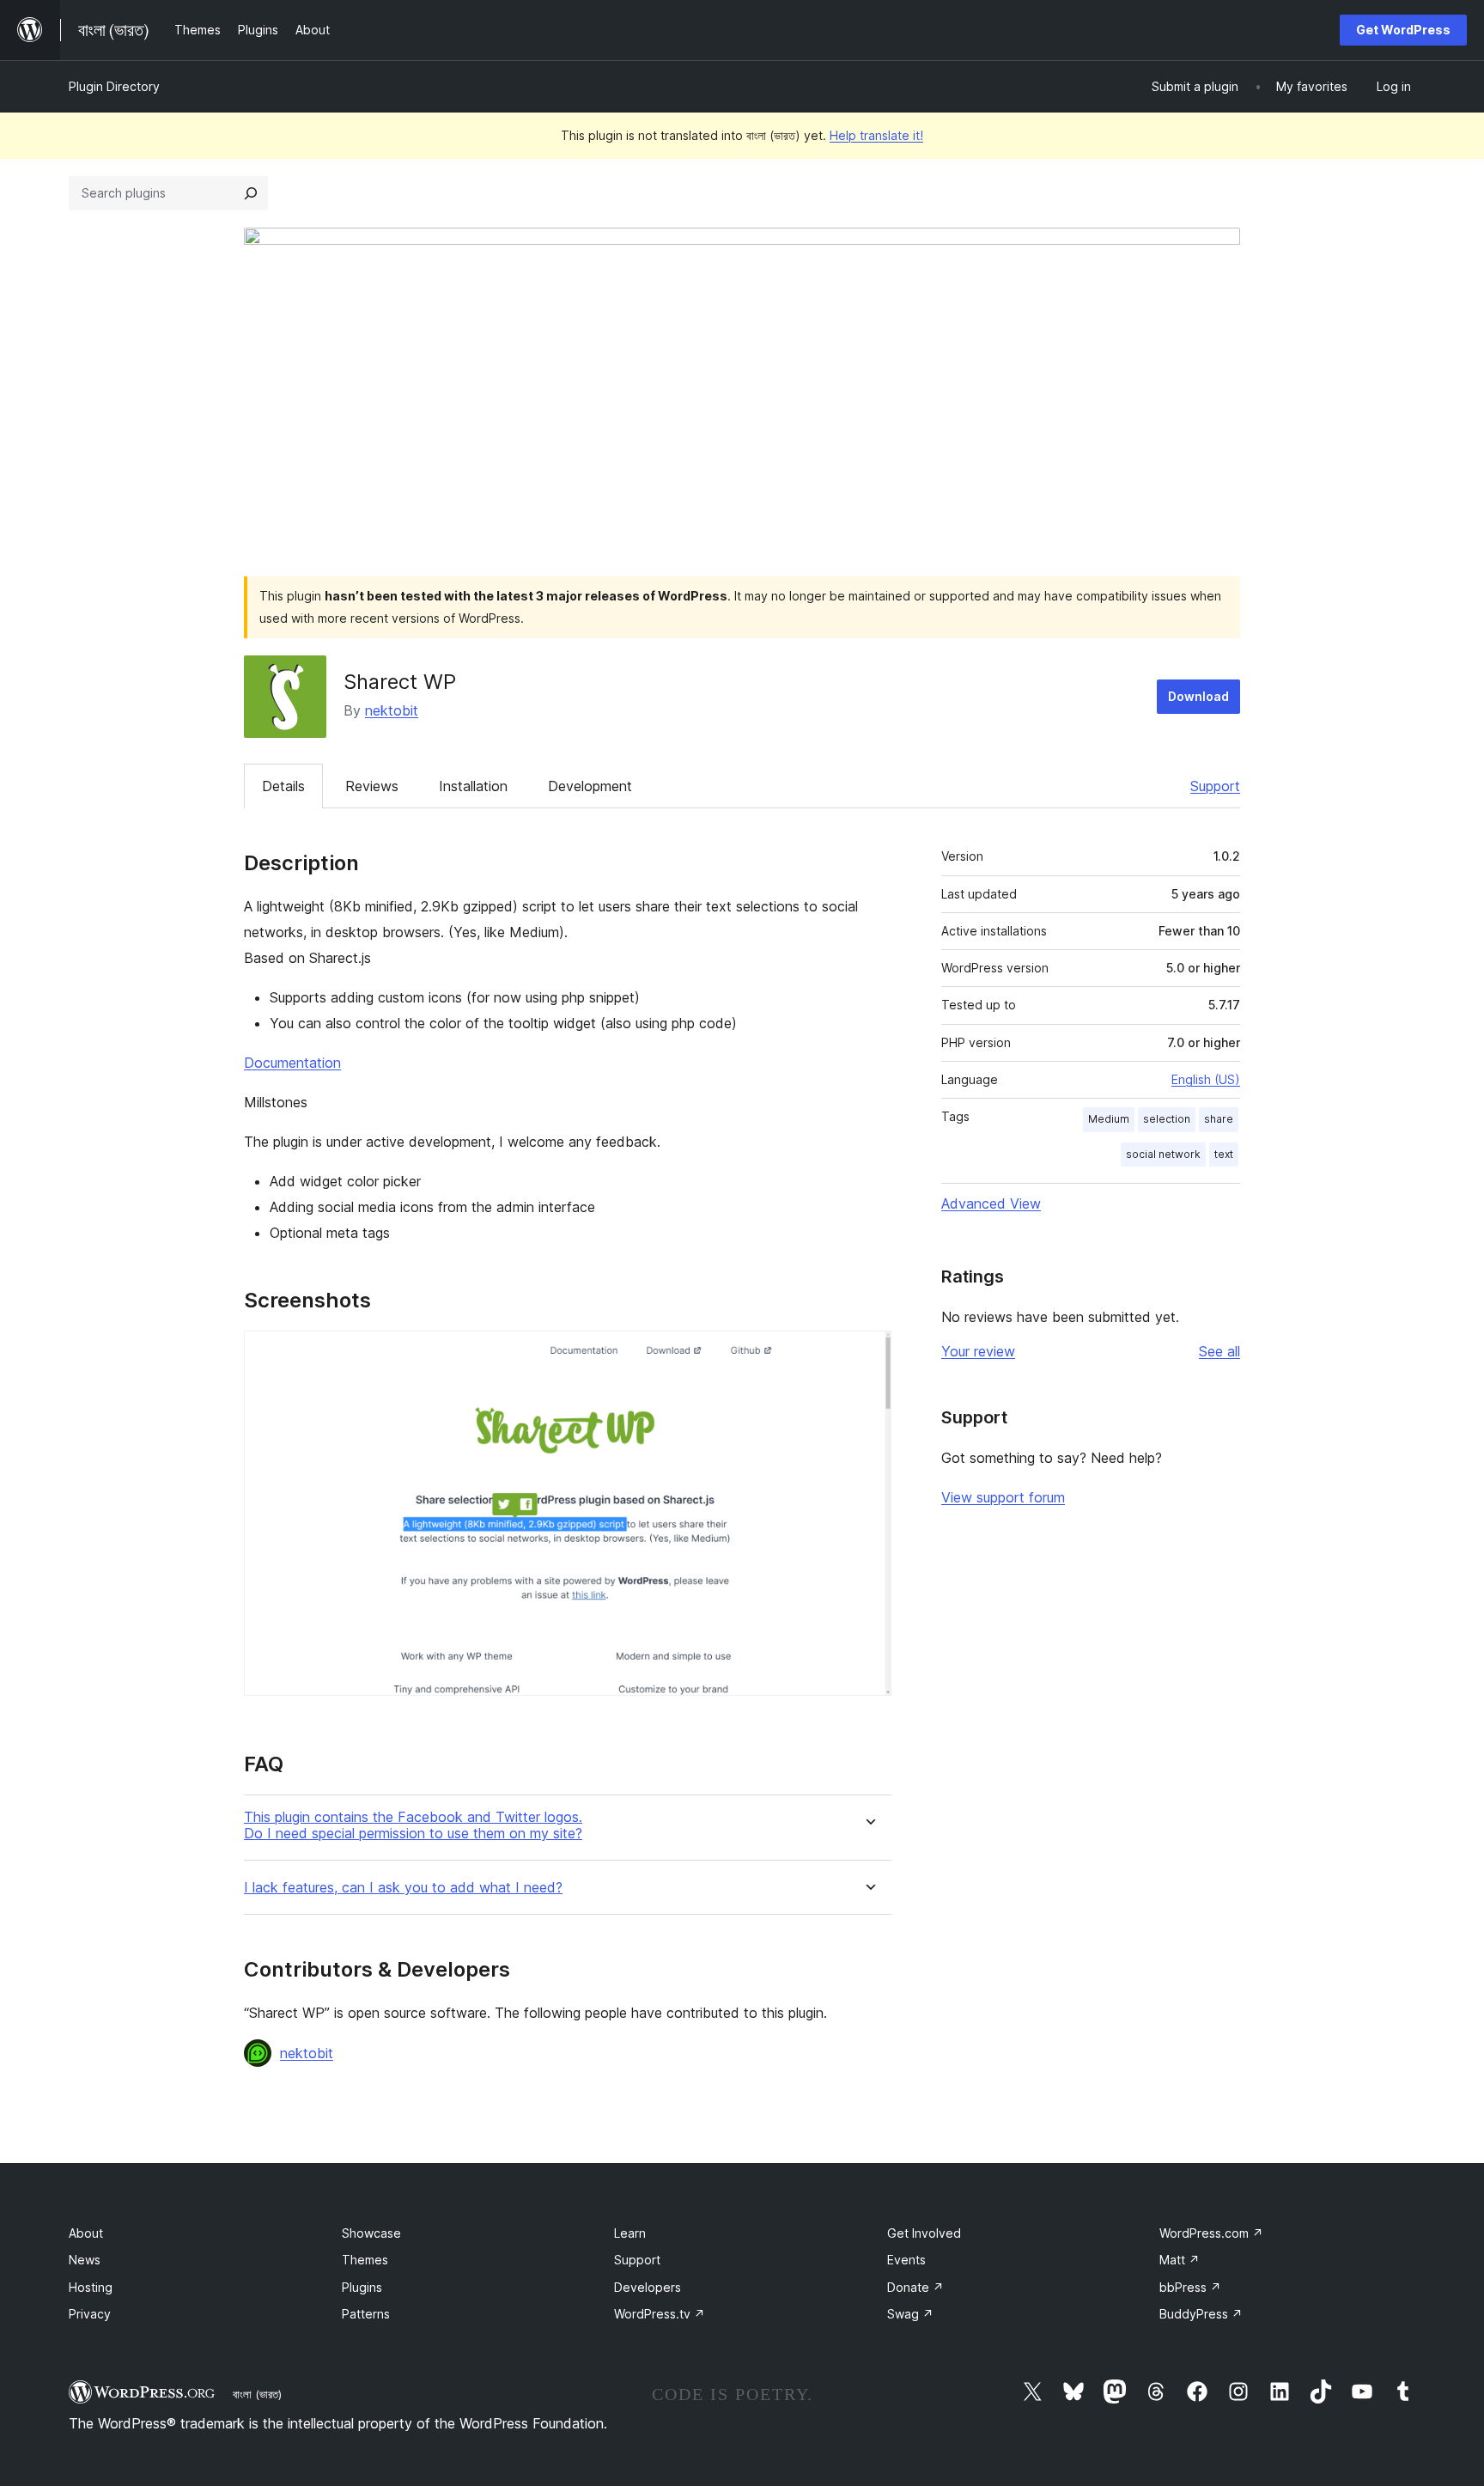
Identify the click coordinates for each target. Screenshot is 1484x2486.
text (1224, 1154)
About (86, 2233)
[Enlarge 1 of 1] (868, 1354)
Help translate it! (876, 135)
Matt (1180, 2260)
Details (283, 786)
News (85, 2260)
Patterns (366, 2314)
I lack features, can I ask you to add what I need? (403, 1888)
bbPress (1190, 2287)
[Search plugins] (251, 193)
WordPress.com (1211, 2233)
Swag (910, 2314)
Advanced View (991, 1203)
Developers (648, 2287)
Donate (915, 2287)
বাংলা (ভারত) (257, 2394)
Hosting (91, 2287)
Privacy (90, 2314)
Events (906, 2260)
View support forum (1003, 1497)
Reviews (372, 786)
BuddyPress (1201, 2314)
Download (1198, 696)
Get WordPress (1403, 30)
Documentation (292, 1063)
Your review (978, 1351)
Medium (1109, 1119)
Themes (365, 2260)
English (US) (1206, 1079)
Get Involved (924, 2233)
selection (1167, 1119)
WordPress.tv (660, 2314)
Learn (630, 2233)
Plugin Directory (114, 86)
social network (1163, 1154)
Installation (473, 786)
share (1219, 1119)
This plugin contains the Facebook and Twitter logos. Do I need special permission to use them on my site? (413, 1825)
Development (590, 786)
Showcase (371, 2233)
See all (1219, 1351)
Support (1215, 786)
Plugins (362, 2287)
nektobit (392, 710)
